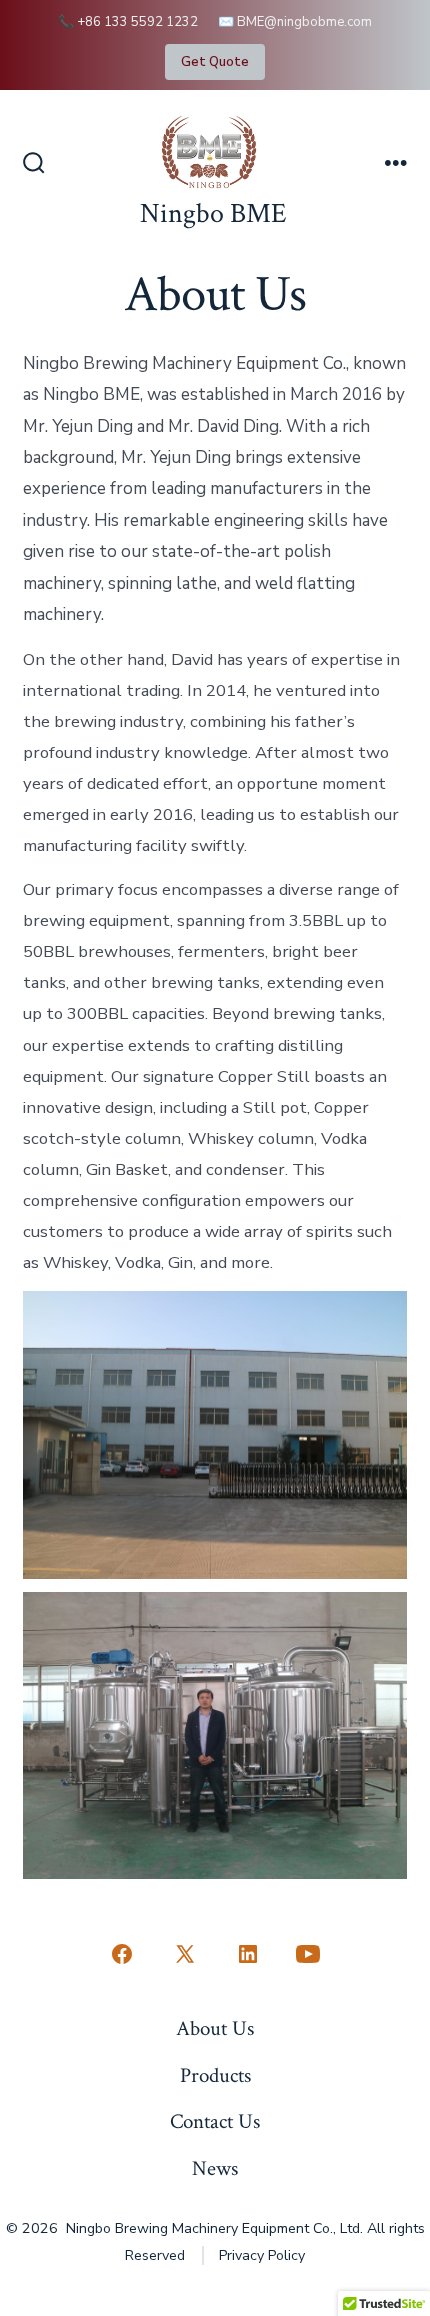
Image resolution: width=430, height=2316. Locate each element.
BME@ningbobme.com (304, 22)
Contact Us (215, 2121)
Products (215, 2075)
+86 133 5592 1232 (137, 22)
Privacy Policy (262, 2255)
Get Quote (215, 62)
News (215, 2168)
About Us (215, 2028)
